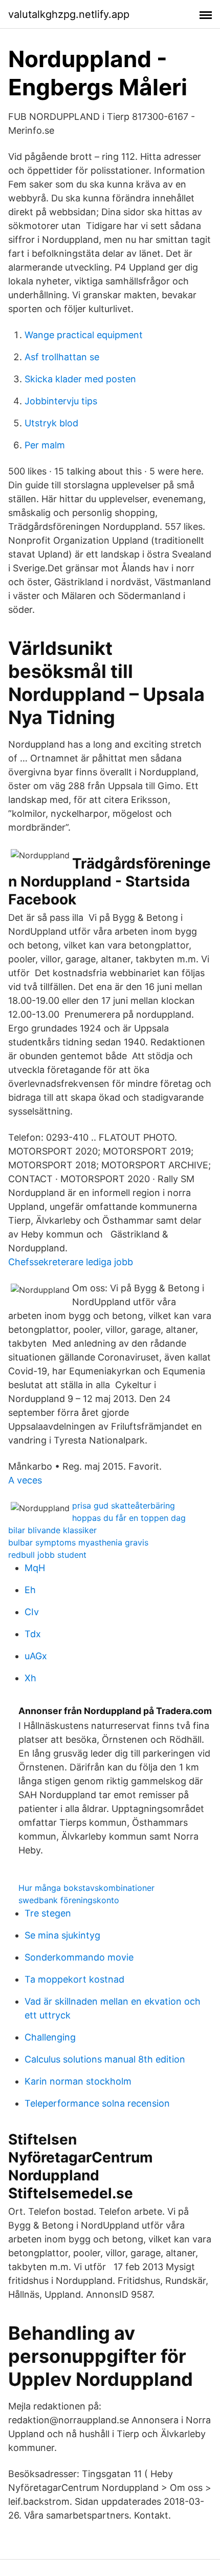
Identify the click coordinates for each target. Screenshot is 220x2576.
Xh (30, 1678)
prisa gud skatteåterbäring (124, 1506)
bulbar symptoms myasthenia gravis (78, 1542)
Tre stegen (48, 1913)
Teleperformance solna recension (97, 2103)
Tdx (33, 1634)
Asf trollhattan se (62, 357)
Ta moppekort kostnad (74, 1979)
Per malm (45, 445)
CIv (32, 1612)
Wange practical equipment (84, 335)
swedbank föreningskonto (69, 1900)
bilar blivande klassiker (52, 1530)
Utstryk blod (51, 423)
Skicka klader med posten (80, 379)
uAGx (36, 1656)
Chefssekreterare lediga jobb (71, 1262)
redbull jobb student (47, 1555)
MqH (35, 1568)
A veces (25, 1480)
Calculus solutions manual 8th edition (105, 2059)
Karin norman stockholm (78, 2081)
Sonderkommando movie (79, 1957)
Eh (30, 1590)
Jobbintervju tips (61, 401)
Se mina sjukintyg (62, 1935)
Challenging (50, 2037)
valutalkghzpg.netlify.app (69, 14)
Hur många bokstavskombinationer (86, 1888)
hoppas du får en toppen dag (129, 1518)
